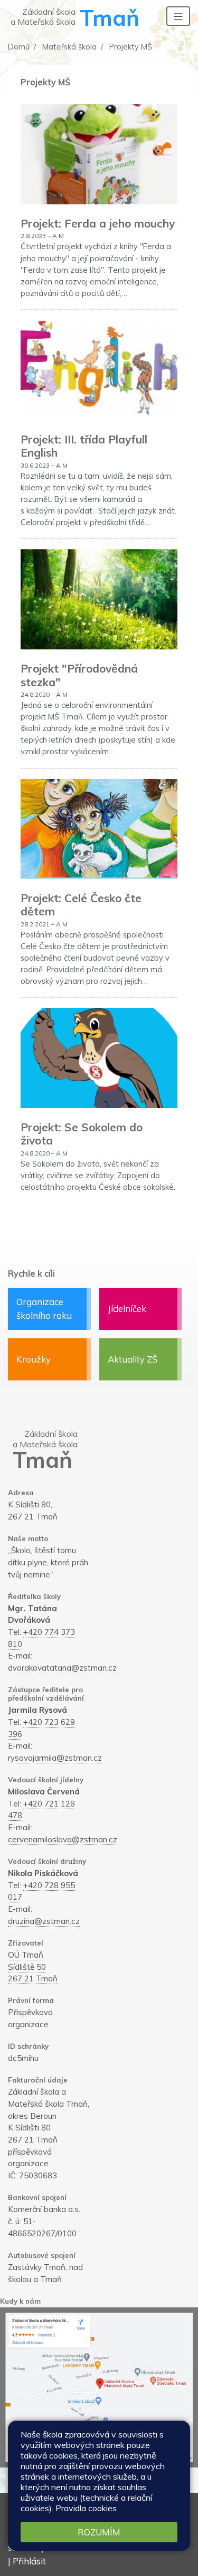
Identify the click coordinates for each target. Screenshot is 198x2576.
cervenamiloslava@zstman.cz (63, 1839)
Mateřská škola (68, 47)
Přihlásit (29, 2561)
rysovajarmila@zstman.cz (55, 1758)
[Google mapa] (99, 2387)
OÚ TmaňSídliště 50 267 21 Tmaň (33, 1967)
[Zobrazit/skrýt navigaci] (178, 16)
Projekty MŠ (130, 47)
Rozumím (99, 2532)
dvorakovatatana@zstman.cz (62, 1668)
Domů (19, 47)
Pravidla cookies (86, 2508)
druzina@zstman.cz (44, 1921)
